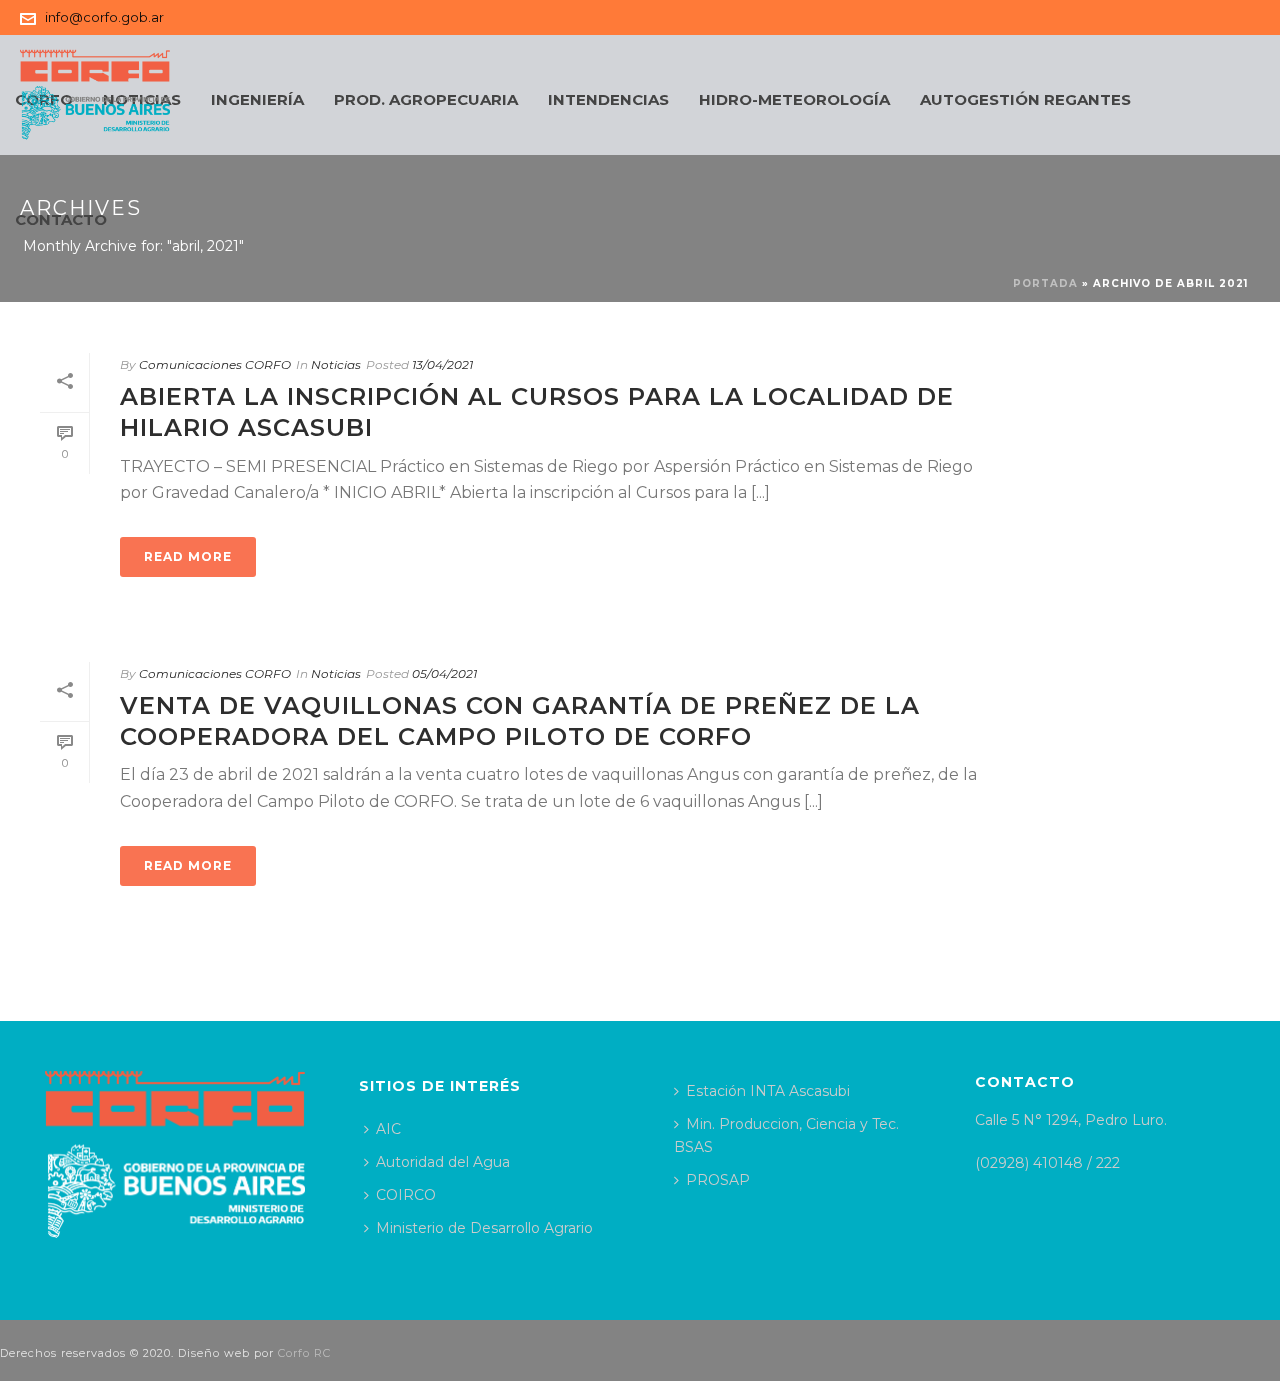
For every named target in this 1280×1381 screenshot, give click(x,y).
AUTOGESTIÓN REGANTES (1025, 99)
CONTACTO (61, 219)
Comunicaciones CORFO (215, 364)
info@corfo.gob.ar (104, 17)
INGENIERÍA (257, 99)
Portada (1045, 283)
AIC (388, 1129)
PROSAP (718, 1180)
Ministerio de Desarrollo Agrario (484, 1228)
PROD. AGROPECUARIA (426, 99)
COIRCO (406, 1195)
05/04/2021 (444, 673)
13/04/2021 (442, 364)
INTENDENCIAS (608, 99)
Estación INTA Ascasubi (768, 1091)
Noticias (336, 364)
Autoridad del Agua (443, 1162)
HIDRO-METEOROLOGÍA (794, 99)
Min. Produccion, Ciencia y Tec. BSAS (786, 1135)
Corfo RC (304, 1353)
